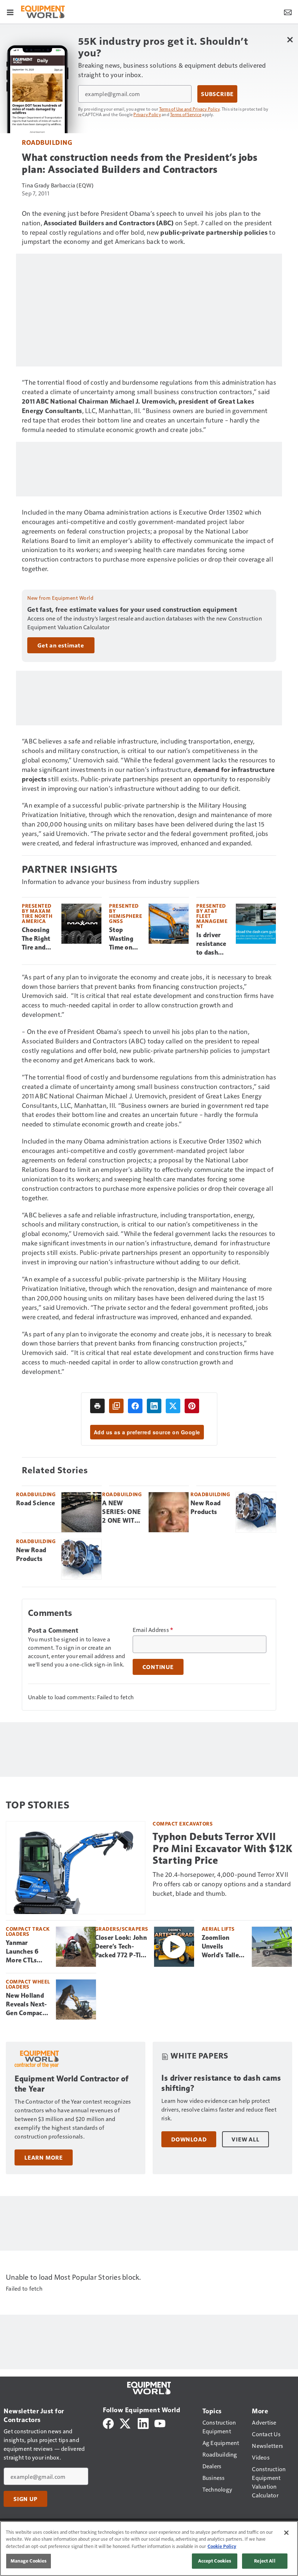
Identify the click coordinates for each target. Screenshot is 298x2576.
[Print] (97, 1406)
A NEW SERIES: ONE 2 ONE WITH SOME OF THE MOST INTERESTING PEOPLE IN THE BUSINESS (122, 1512)
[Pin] (192, 1406)
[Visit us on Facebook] (108, 2423)
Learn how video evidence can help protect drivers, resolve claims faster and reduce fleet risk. (219, 2109)
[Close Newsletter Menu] (290, 39)
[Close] (286, 2533)
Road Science (35, 1503)
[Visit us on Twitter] (126, 2423)
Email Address (153, 1630)
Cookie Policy (222, 2546)
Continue (158, 1667)
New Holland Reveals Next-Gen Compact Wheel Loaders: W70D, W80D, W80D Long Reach (27, 2005)
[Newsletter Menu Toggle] (288, 12)
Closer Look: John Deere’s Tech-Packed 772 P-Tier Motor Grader (121, 1947)
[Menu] (10, 12)
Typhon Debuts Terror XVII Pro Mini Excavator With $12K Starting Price (222, 1848)
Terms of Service (186, 114)
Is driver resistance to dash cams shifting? (211, 944)
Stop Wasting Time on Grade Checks (121, 939)
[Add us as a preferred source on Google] (116, 1406)
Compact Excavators (183, 1824)
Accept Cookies (215, 2561)
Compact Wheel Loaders (28, 1984)
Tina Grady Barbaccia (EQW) (58, 185)
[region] (149, 2549)
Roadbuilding (47, 142)
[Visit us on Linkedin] (143, 2423)
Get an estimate (61, 645)
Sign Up (25, 2499)
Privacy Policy (147, 114)
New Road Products (206, 1507)
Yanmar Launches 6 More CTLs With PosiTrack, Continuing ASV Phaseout (27, 1952)
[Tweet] (173, 1406)
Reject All (265, 2561)
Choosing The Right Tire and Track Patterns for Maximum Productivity (39, 939)
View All (245, 2139)
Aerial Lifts (218, 1929)
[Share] (135, 1406)
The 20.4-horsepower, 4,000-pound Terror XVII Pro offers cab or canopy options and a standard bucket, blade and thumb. (222, 1884)
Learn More (44, 2157)
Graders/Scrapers (122, 1929)
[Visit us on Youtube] (160, 2423)
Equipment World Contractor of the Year (72, 2084)
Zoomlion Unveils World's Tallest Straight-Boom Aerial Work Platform (224, 1947)
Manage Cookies (29, 2561)
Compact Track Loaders (28, 1931)
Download (189, 2139)
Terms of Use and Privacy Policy (190, 109)
